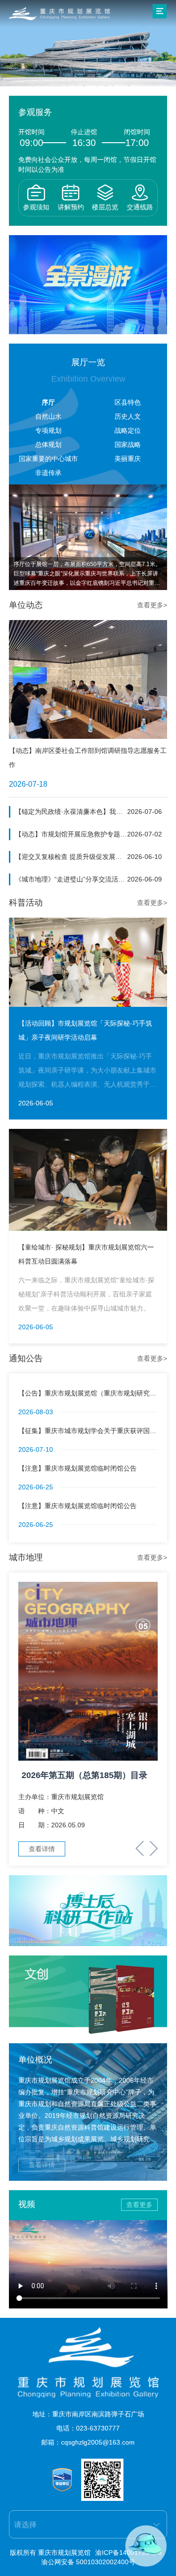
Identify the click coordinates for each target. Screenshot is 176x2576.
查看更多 (139, 2205)
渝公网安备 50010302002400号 (88, 2562)
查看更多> (152, 605)
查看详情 (42, 2165)
